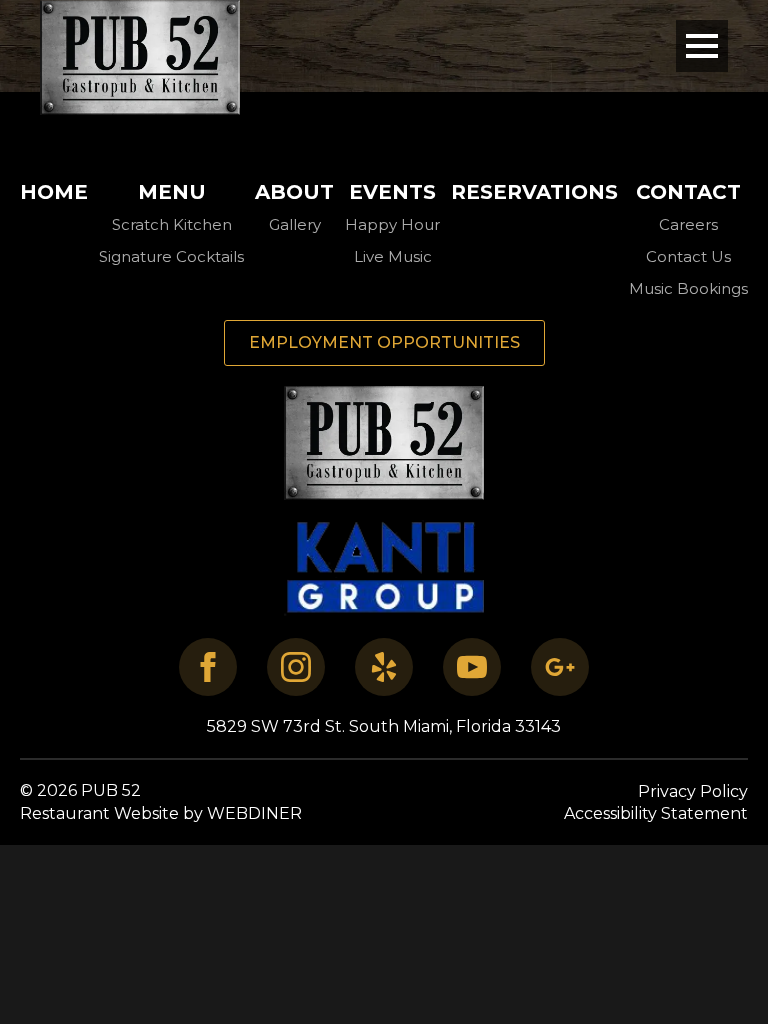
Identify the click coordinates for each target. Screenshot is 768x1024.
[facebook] (208, 667)
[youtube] (472, 667)
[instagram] (296, 667)
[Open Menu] (702, 46)
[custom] (384, 667)
